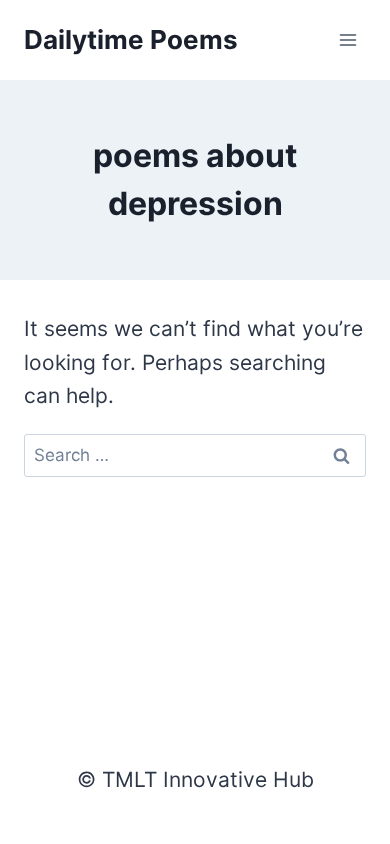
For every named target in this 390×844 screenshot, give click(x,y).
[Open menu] (347, 39)
